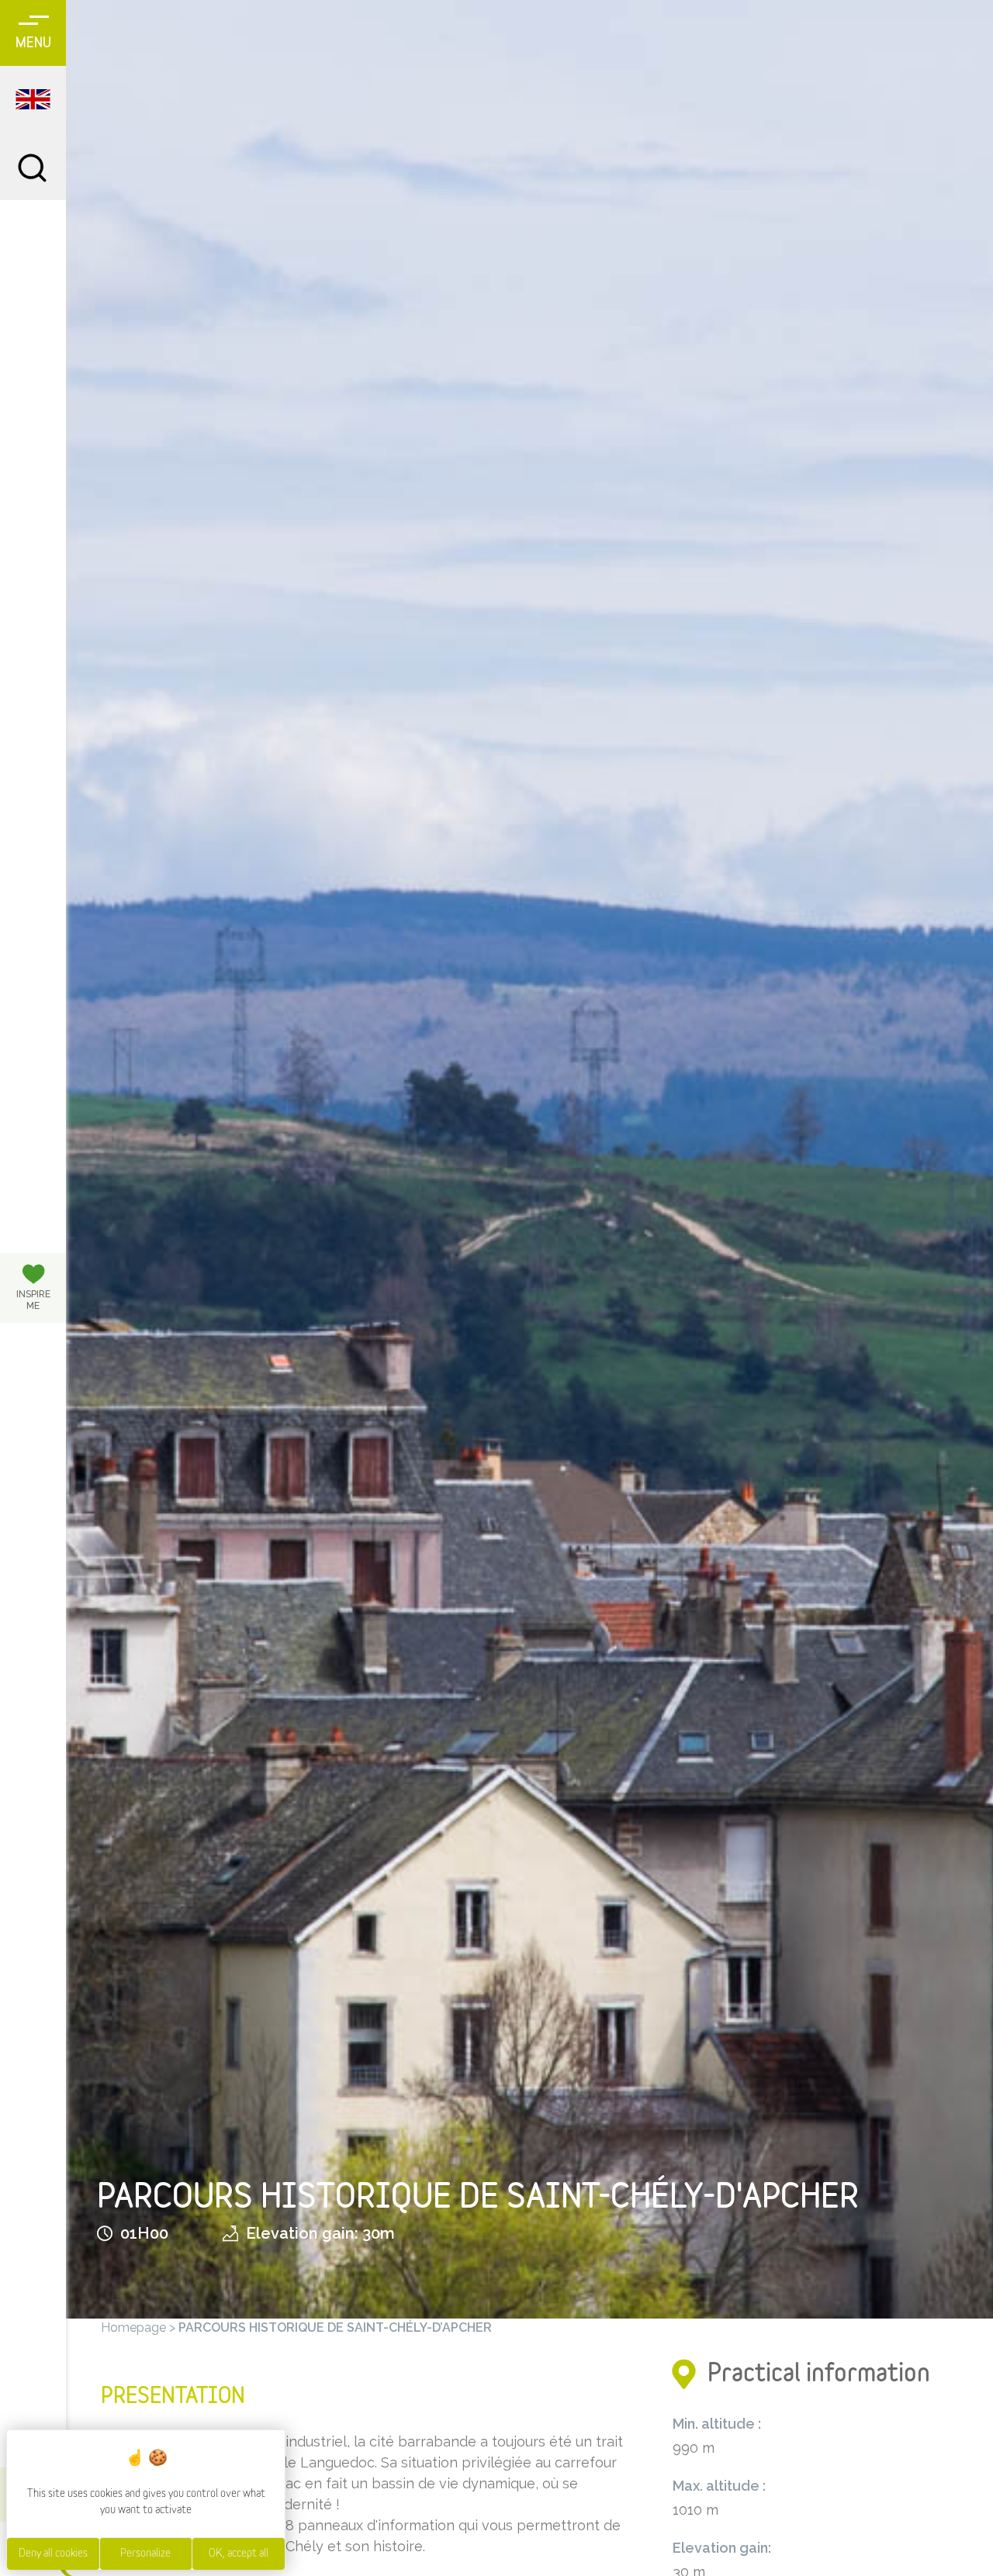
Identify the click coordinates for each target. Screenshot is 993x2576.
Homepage (133, 2327)
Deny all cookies (53, 2554)
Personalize (145, 2554)
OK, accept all (239, 2554)
